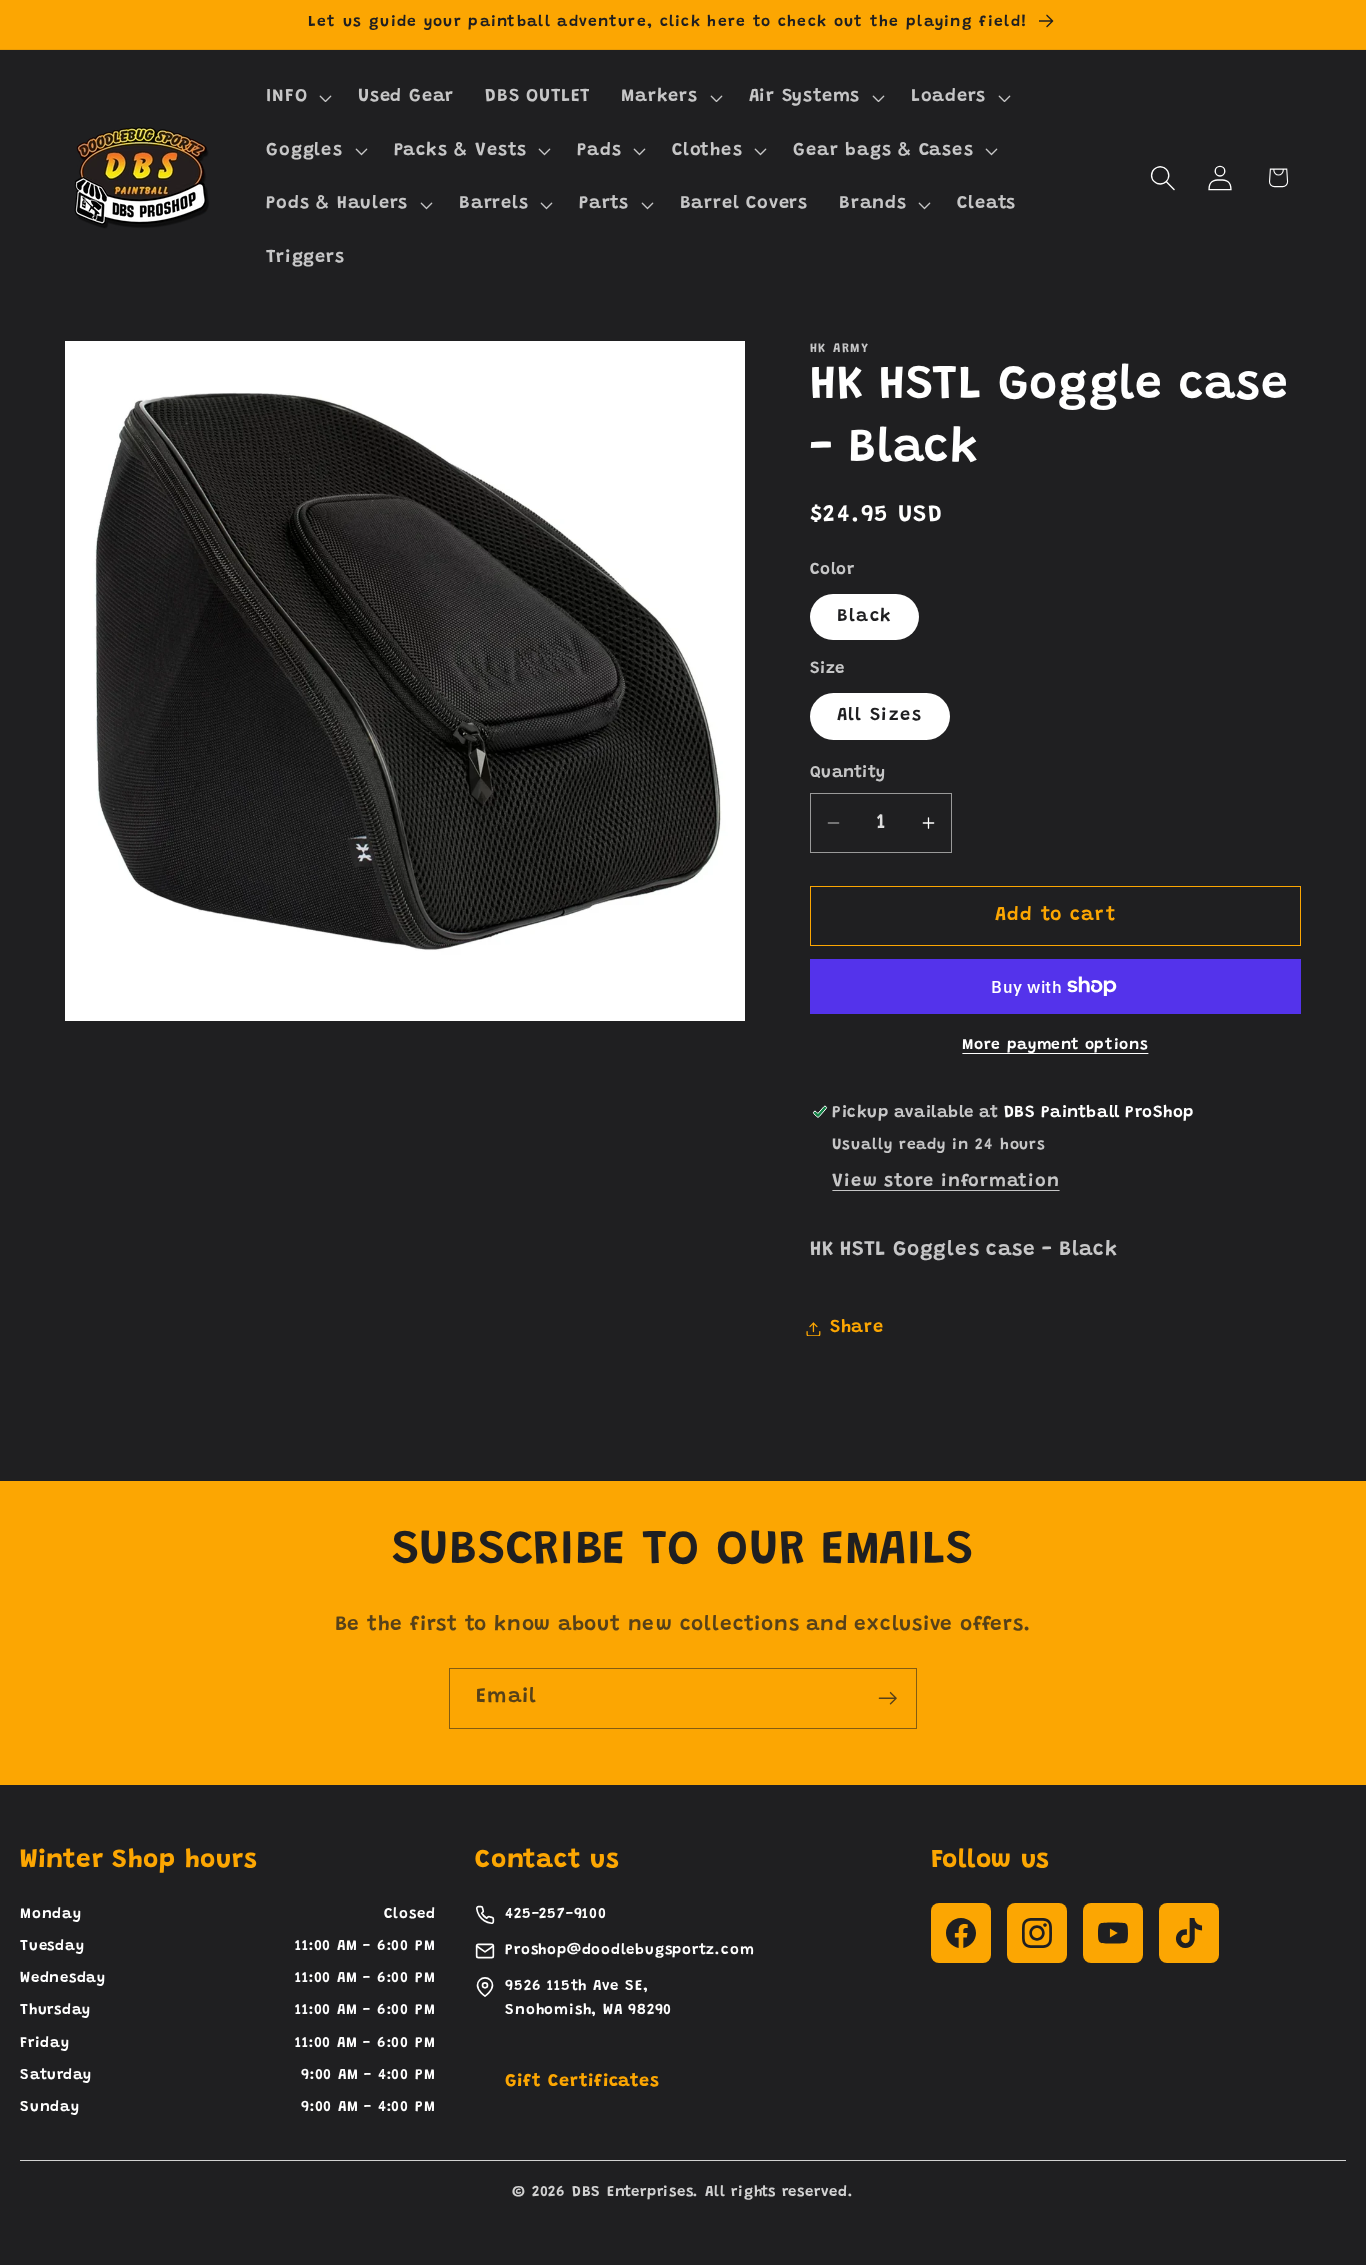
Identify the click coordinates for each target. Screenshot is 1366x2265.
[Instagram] (1037, 1933)
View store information (945, 1182)
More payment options (1055, 1045)
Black (865, 616)
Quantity (848, 772)
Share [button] (857, 1328)
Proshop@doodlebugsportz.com (629, 1950)
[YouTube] (1113, 1933)
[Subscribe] (887, 1698)
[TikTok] (1189, 1933)
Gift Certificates (582, 2082)
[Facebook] (961, 1933)
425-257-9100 (555, 1914)
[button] (297, 97)
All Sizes (880, 716)
